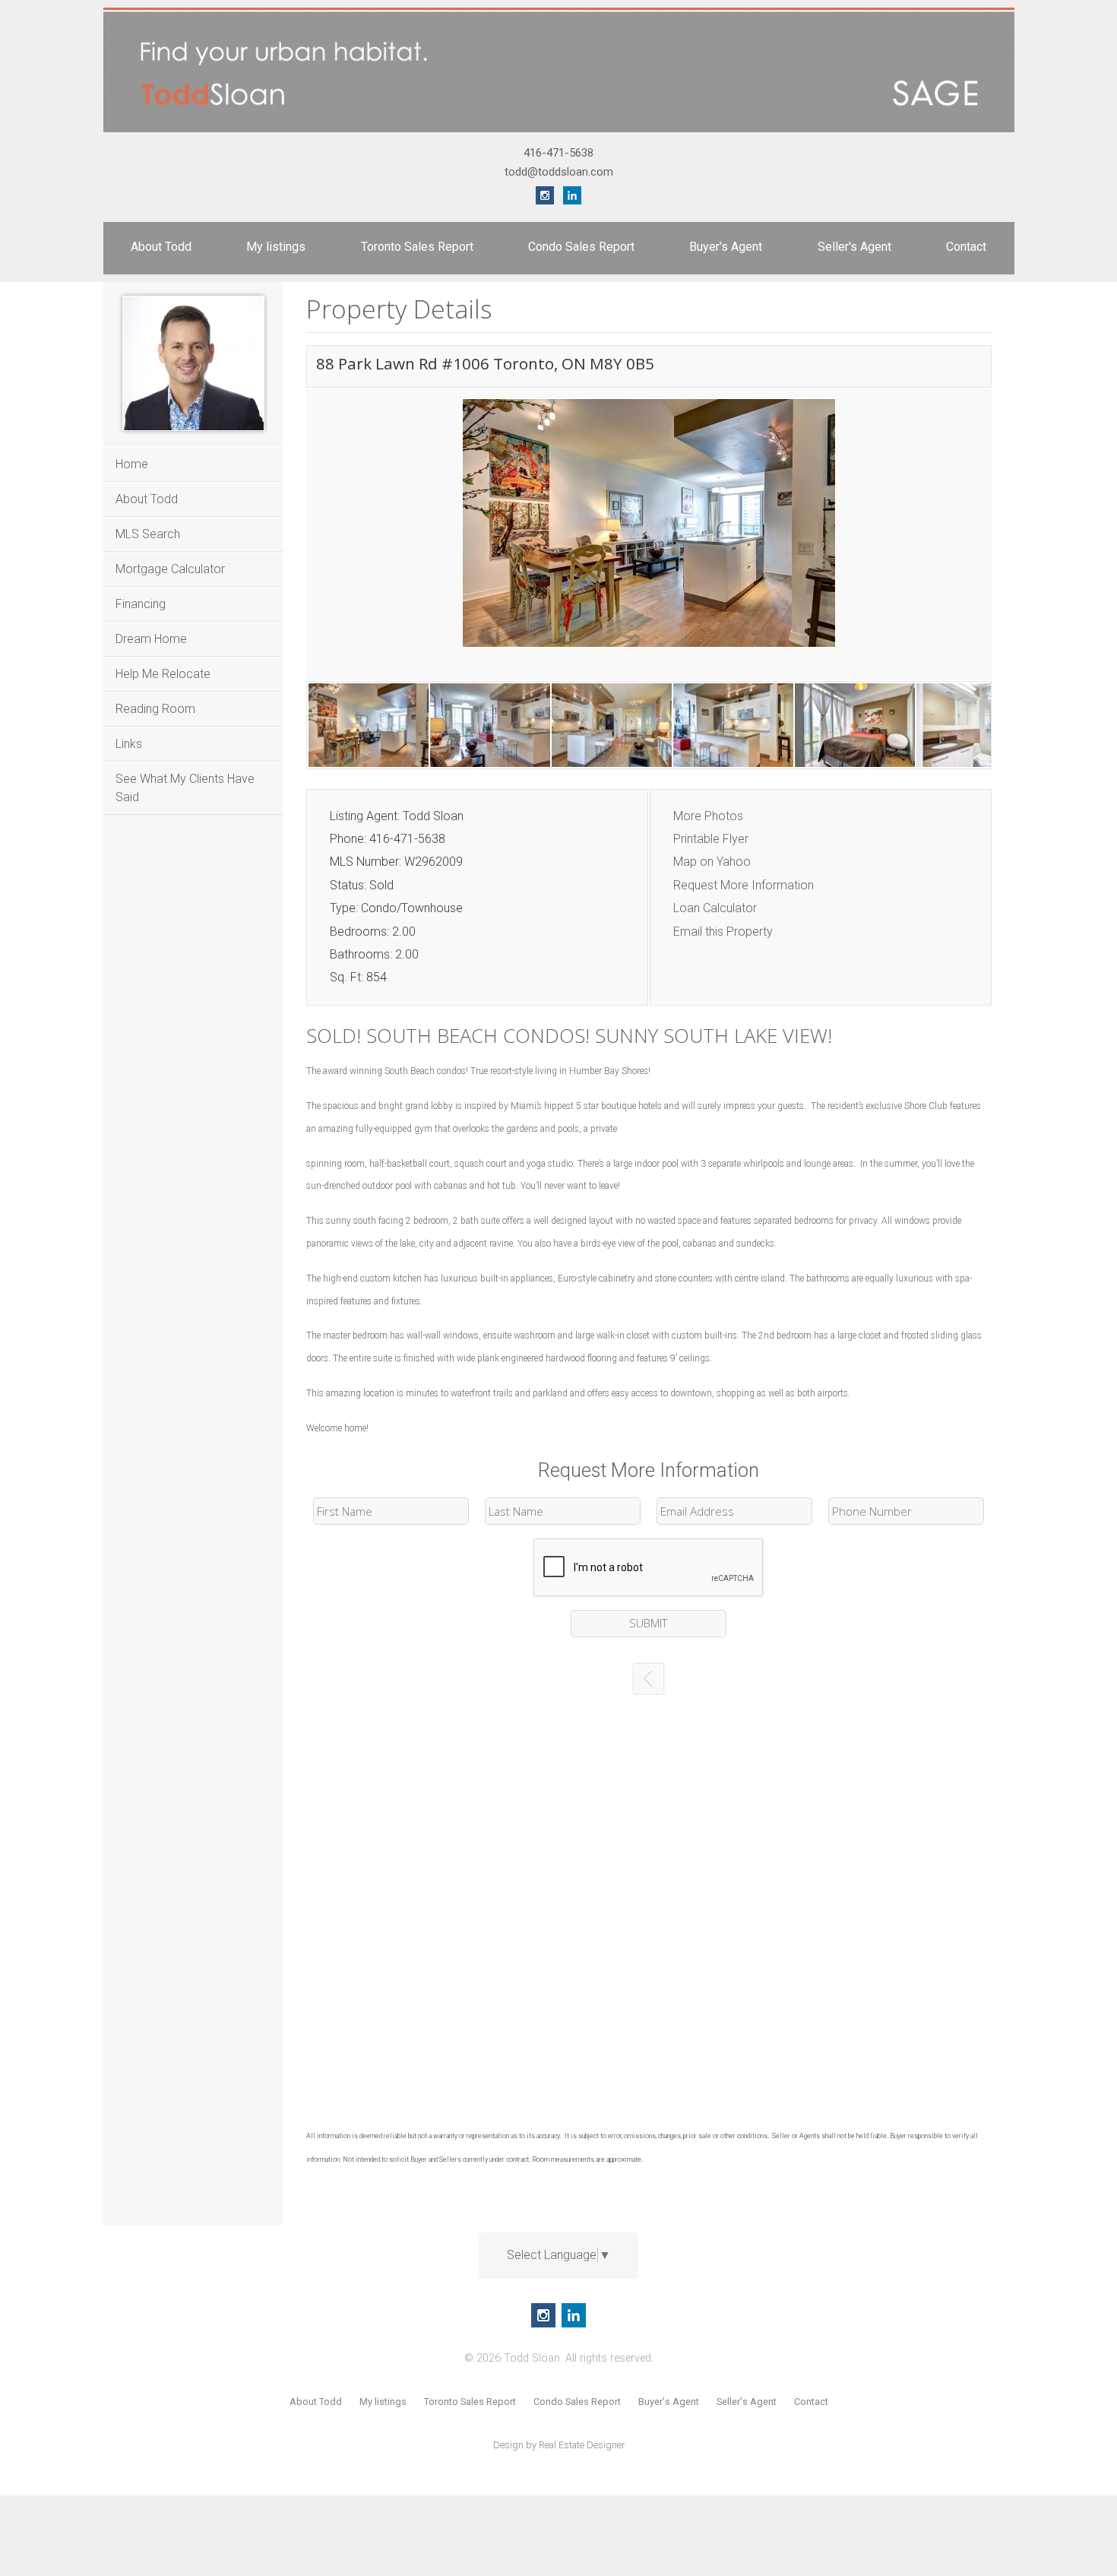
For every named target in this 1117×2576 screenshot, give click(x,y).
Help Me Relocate (163, 674)
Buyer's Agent (726, 247)
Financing (141, 604)
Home (132, 464)
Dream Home (151, 639)
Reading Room (155, 709)
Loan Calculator (715, 908)
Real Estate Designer (582, 2445)
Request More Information (744, 885)
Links (129, 744)
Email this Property (723, 932)
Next (976, 539)
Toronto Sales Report (417, 247)
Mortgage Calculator (170, 569)
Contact (966, 247)
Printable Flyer (711, 839)
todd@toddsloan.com (559, 172)
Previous (322, 539)
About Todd (161, 247)
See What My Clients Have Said (185, 788)
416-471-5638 (558, 153)
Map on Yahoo (712, 862)
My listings (276, 247)
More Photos (708, 816)
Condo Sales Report (581, 247)
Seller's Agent (854, 247)
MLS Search (148, 534)
